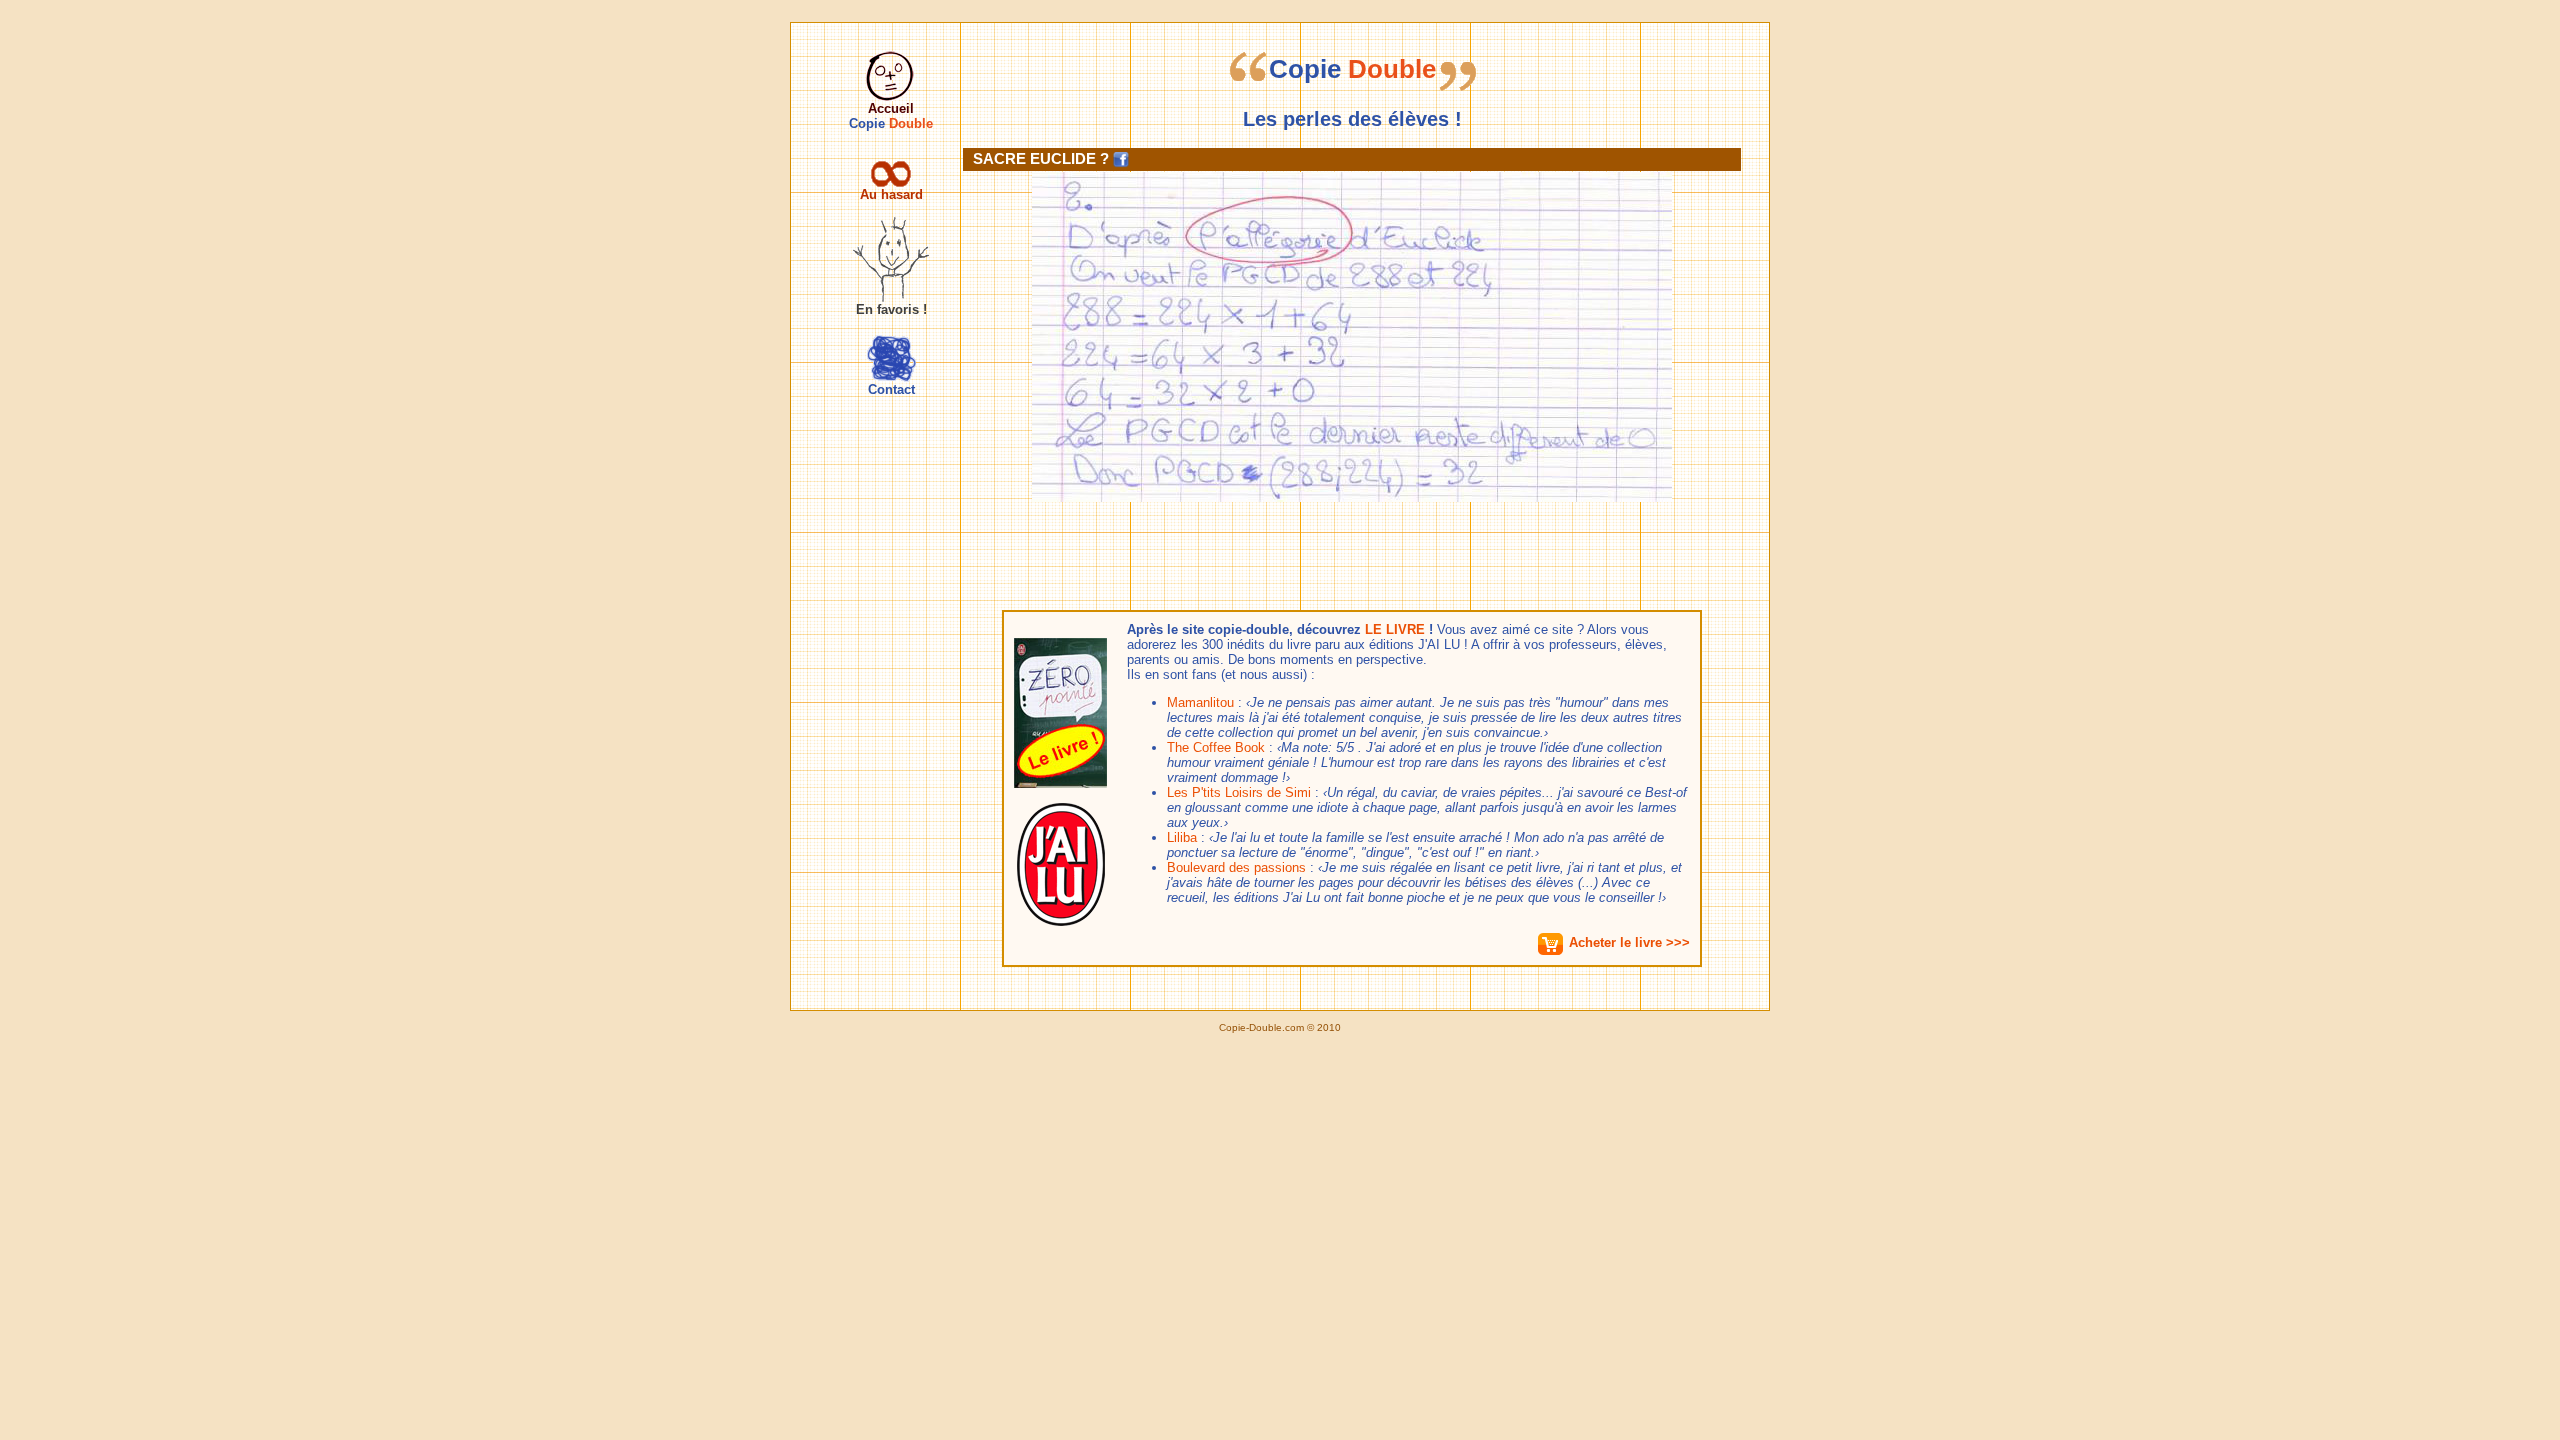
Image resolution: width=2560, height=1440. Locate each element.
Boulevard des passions (1236, 867)
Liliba (1182, 837)
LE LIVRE (1395, 629)
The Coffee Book (1216, 747)
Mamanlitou (1200, 702)
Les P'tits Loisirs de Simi (1239, 792)
